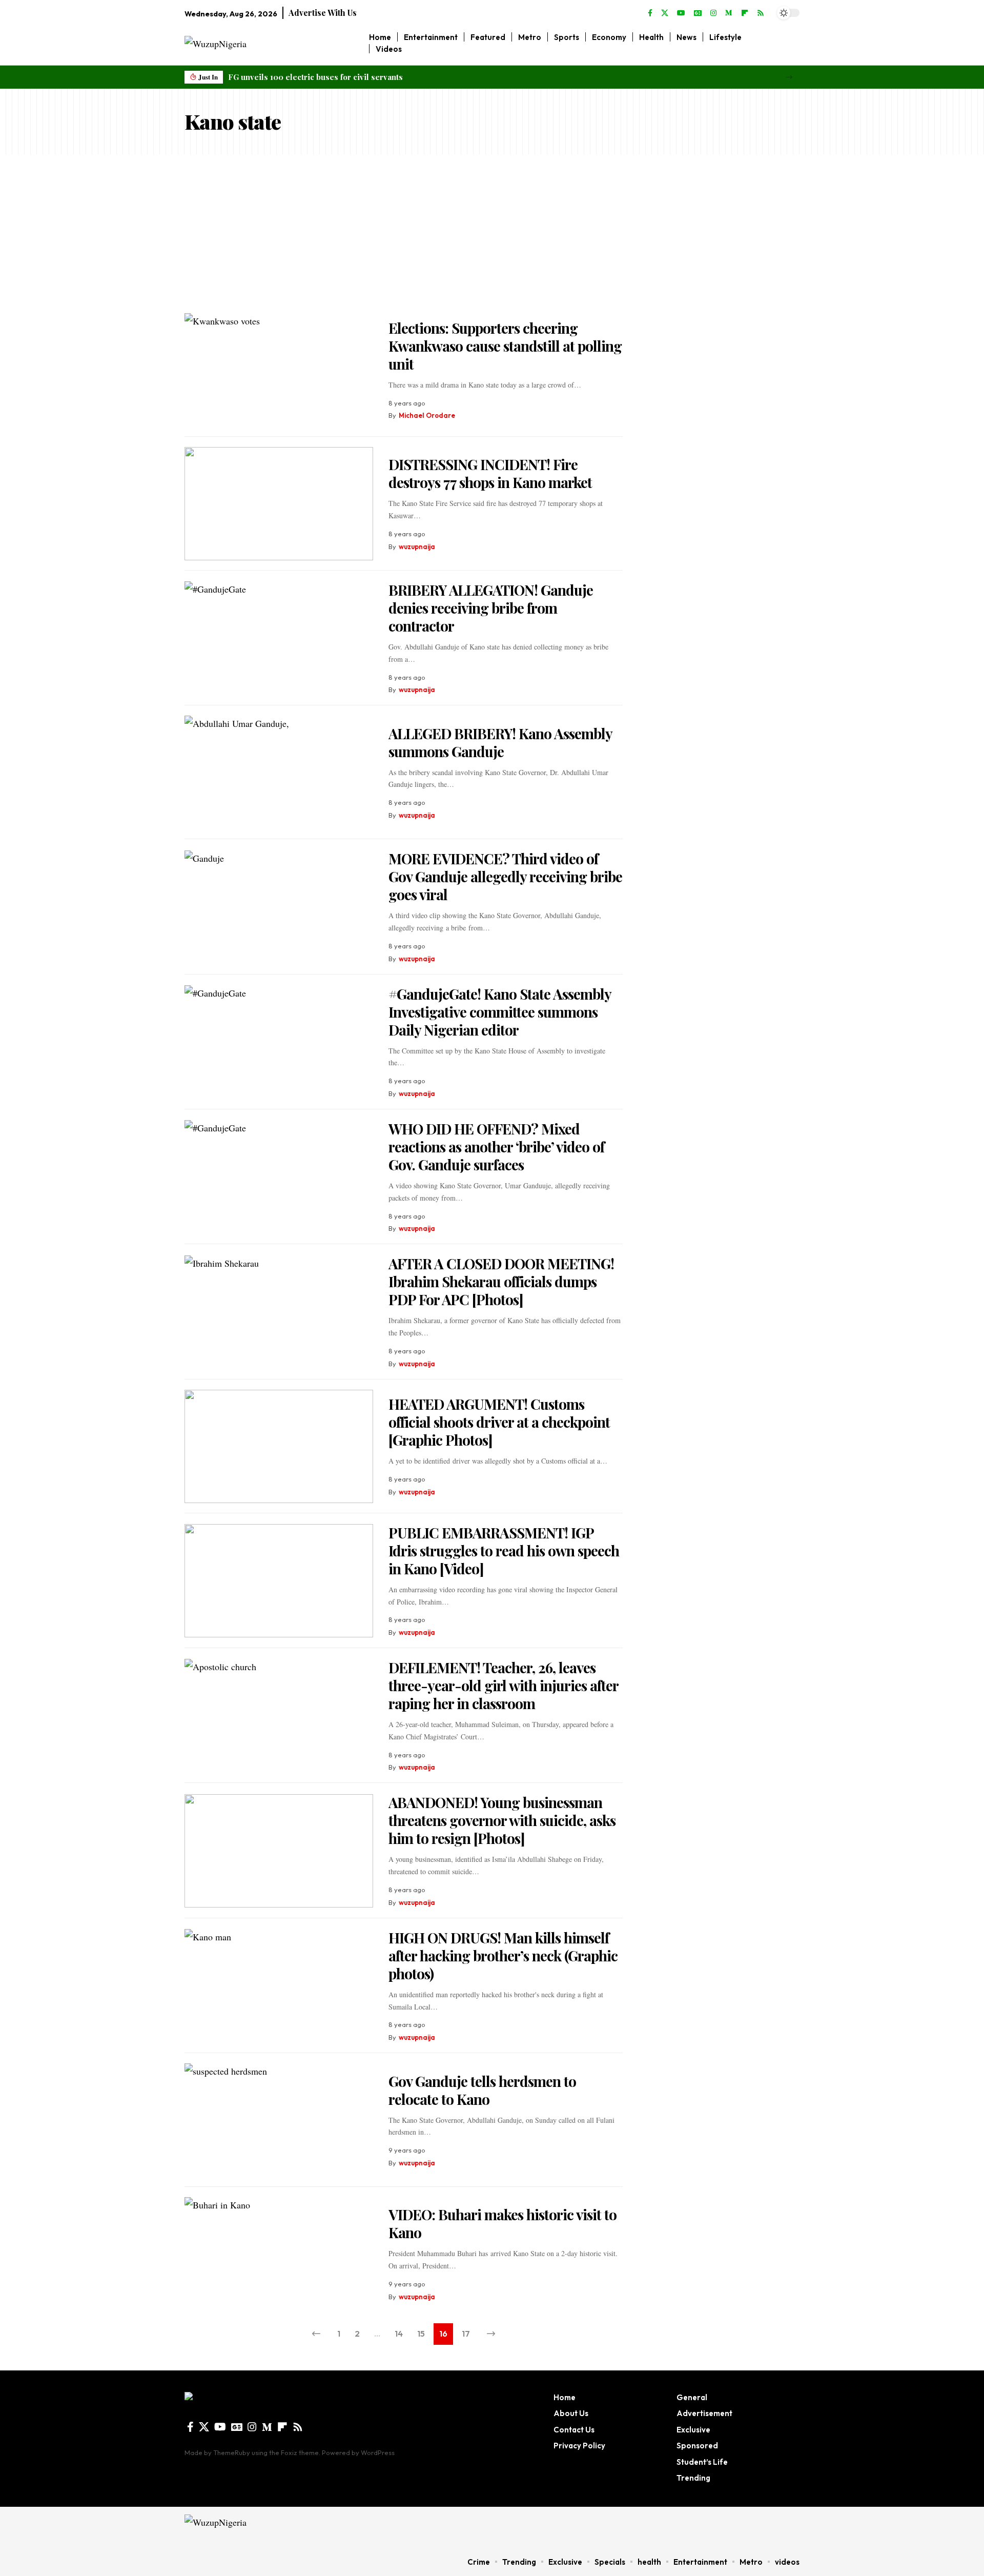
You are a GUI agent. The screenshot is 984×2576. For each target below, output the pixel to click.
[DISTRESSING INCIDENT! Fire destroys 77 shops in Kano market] (279, 504)
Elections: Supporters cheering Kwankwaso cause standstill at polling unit (505, 346)
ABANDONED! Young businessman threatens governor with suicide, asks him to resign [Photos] (502, 1820)
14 (399, 2334)
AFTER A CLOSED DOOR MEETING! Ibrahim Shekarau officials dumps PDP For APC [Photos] (501, 1281)
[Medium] (729, 13)
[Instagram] (713, 13)
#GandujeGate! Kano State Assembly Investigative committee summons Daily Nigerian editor (500, 1012)
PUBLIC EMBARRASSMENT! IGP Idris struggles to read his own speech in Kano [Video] (504, 1550)
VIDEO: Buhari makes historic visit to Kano (503, 2223)
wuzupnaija (417, 546)
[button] (789, 77)
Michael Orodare (427, 415)
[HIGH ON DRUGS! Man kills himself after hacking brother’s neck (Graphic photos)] (279, 1986)
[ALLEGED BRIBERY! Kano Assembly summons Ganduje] (279, 772)
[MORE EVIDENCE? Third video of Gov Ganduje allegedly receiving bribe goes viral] (279, 907)
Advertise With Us (323, 13)
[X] (665, 13)
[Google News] (698, 13)
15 (421, 2334)
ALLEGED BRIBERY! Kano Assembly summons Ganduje (500, 742)
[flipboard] (745, 13)
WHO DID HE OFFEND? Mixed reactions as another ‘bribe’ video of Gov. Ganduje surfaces (496, 1147)
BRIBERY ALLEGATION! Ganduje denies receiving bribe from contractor (491, 608)
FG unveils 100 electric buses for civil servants (315, 77)
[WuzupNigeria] (249, 2527)
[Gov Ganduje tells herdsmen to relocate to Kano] (279, 2120)
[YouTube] (681, 13)
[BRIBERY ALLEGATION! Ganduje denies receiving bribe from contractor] (279, 638)
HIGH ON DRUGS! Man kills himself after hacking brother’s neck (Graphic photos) (503, 1955)
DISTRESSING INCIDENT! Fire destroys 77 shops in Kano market (490, 473)
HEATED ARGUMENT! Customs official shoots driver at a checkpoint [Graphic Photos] (499, 1422)
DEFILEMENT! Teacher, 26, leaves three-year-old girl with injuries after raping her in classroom (504, 1685)
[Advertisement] (492, 231)
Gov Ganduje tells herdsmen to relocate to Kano (482, 2090)
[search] (792, 43)
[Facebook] (650, 13)
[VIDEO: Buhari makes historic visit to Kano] (279, 2254)
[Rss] (761, 13)
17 (466, 2334)
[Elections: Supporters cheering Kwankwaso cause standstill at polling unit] (279, 370)
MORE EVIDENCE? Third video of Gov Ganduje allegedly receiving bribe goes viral (505, 876)
